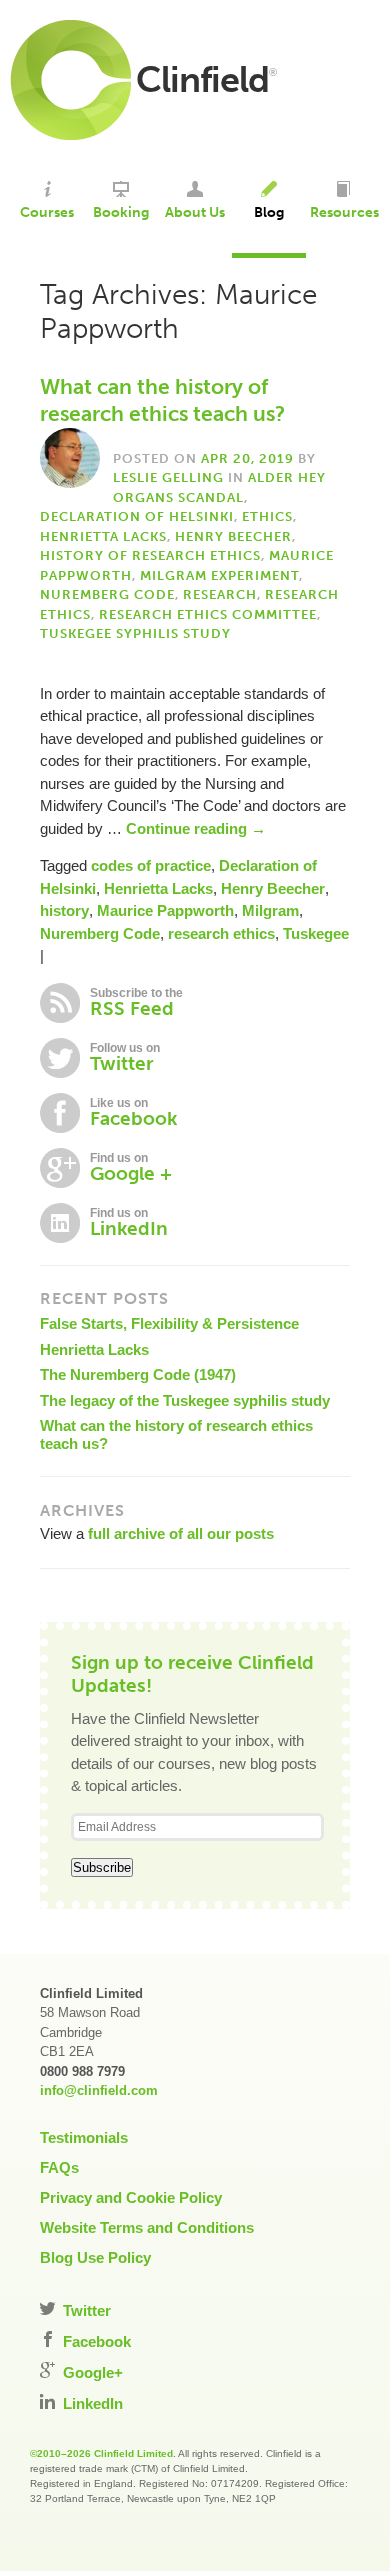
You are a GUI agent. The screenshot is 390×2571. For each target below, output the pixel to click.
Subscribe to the (136, 1003)
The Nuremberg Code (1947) (138, 1374)
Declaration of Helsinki (137, 516)
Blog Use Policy (95, 2257)
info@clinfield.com (99, 2090)
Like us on (133, 1113)
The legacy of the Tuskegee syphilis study (185, 1400)
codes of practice (151, 865)
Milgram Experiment (219, 575)
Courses (47, 212)
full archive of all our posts (181, 1533)
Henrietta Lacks (103, 536)
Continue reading (196, 828)
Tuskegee (316, 933)
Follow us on (125, 1058)
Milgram (270, 910)
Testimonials (84, 2137)
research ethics (221, 933)
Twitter (85, 2310)
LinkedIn (91, 2403)
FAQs (59, 2167)
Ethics (267, 516)
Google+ (91, 2372)
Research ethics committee (208, 614)
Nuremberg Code (107, 594)
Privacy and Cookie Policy (131, 2197)
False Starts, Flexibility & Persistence (169, 1323)
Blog (269, 212)
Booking (121, 212)
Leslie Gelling (168, 477)
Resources (344, 212)
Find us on (131, 1168)
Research (220, 594)
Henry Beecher (233, 536)
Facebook (95, 2341)
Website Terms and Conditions (147, 2227)
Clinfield (202, 79)
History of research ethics (150, 555)
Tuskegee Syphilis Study (135, 633)
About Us (195, 212)
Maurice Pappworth (165, 910)
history (64, 910)
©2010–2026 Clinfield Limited (101, 2453)
